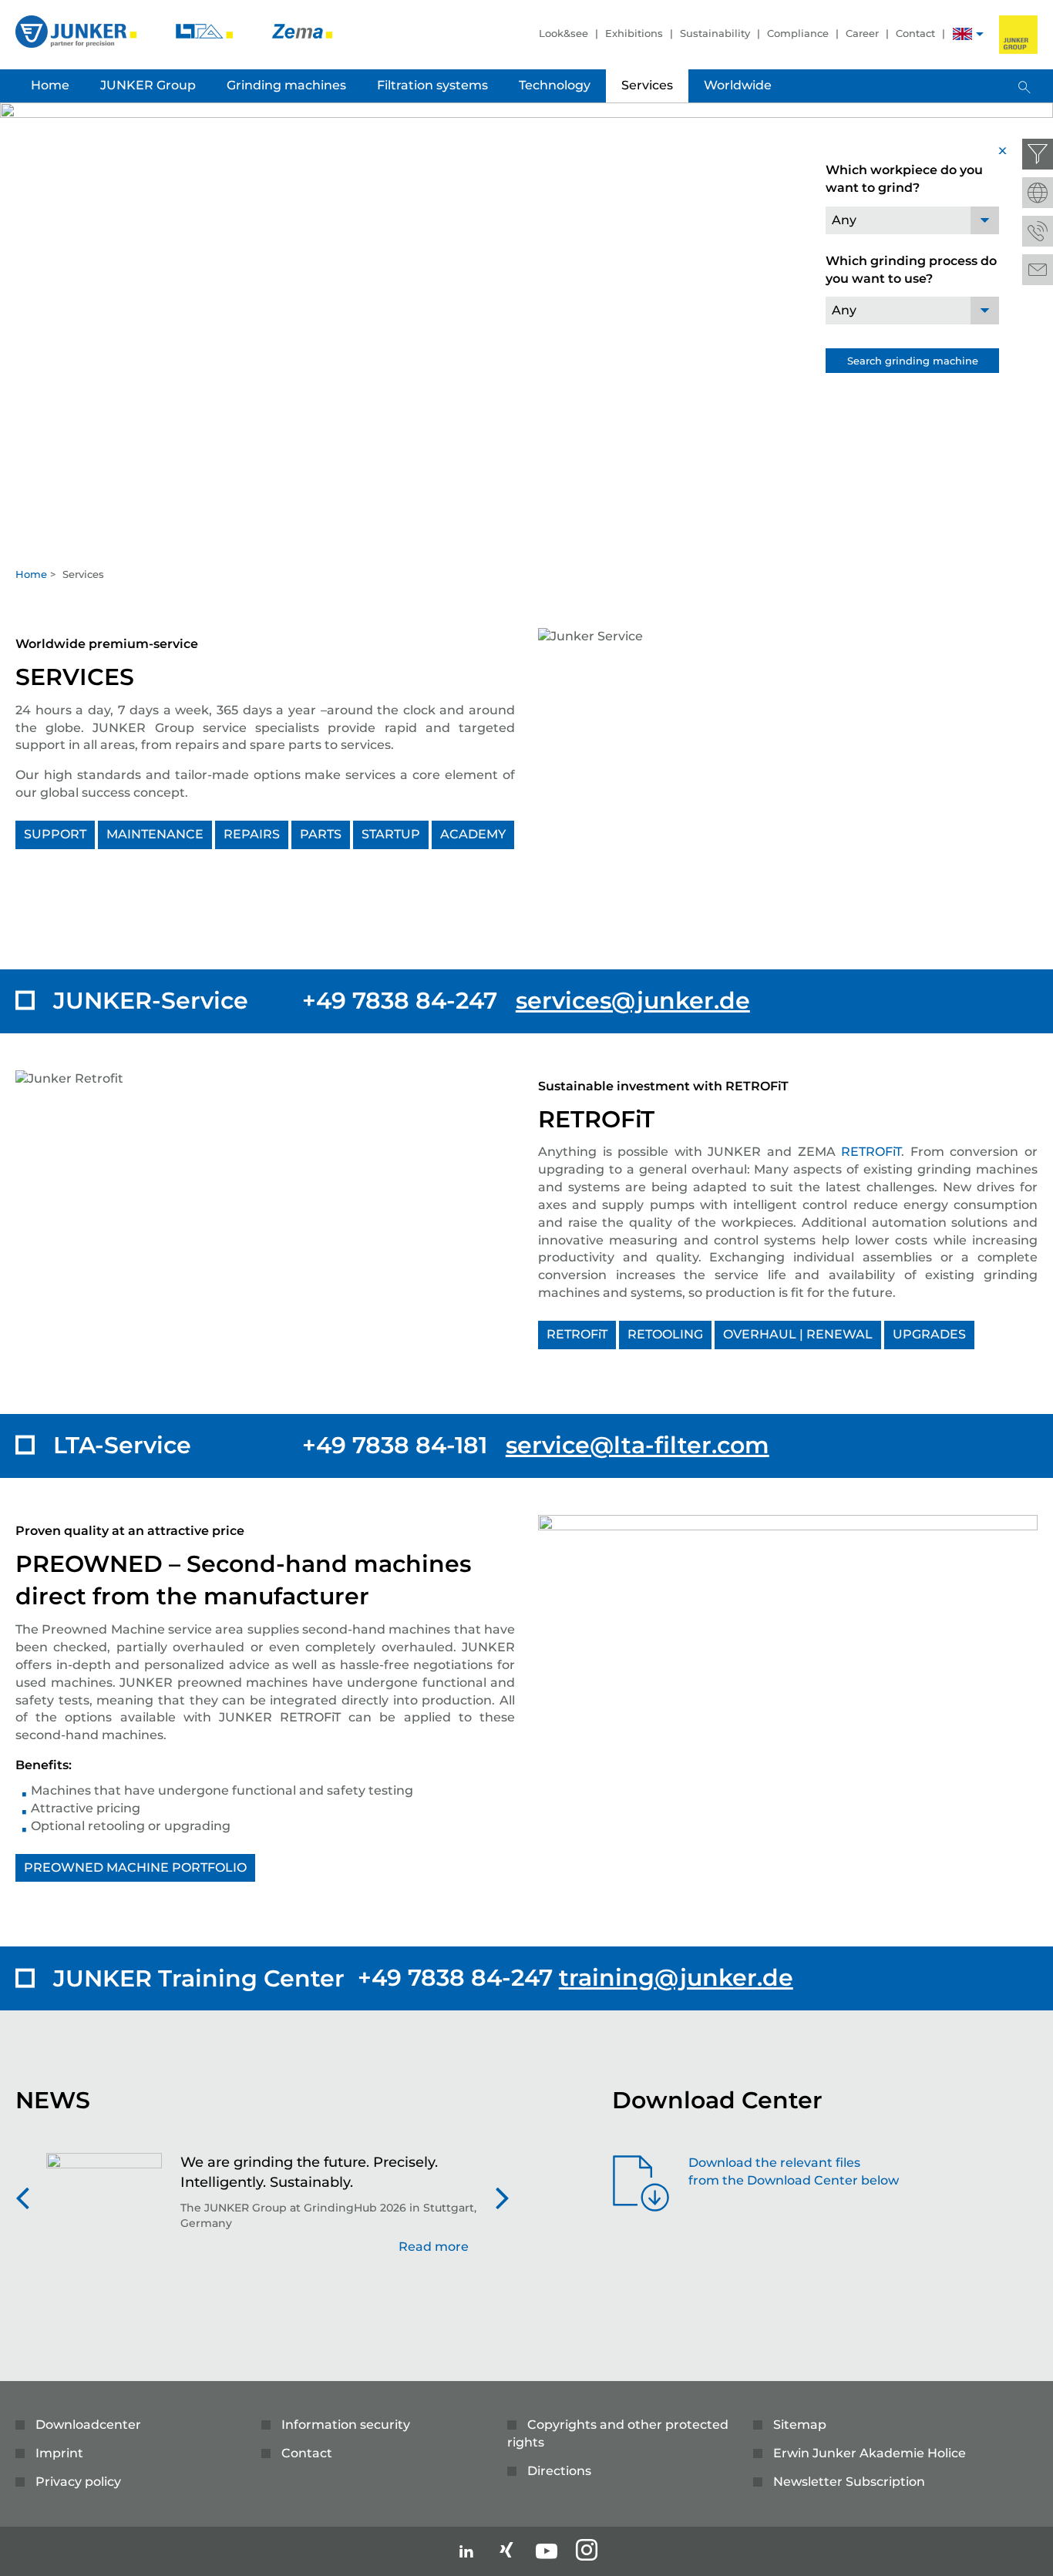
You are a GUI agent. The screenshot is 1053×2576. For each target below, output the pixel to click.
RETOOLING (665, 1334)
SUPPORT (55, 834)
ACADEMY (473, 834)
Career (862, 33)
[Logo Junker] (77, 30)
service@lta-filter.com (638, 1445)
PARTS (321, 834)
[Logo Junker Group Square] (1018, 35)
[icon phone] (1038, 231)
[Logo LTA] (206, 30)
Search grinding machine (913, 361)
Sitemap (800, 2425)
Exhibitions (634, 33)
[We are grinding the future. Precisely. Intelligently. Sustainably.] (104, 2212)
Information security (346, 2425)
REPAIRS (252, 834)
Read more (434, 2247)
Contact (915, 33)
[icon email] (1038, 270)
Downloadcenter (88, 2425)
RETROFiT (871, 1152)
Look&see (564, 33)
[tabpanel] (526, 330)
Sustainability (715, 33)
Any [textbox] (844, 220)
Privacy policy (78, 2482)
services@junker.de (633, 1001)
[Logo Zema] (302, 30)
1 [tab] (526, 543)
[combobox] (912, 220)
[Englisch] (962, 36)
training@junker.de (676, 1978)
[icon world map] (1038, 193)
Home (31, 574)
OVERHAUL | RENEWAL (798, 1334)
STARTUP (391, 834)
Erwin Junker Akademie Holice (870, 2453)
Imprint (59, 2453)
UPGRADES (929, 1334)
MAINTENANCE (155, 834)
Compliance (798, 33)
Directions (559, 2471)
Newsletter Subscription (849, 2482)
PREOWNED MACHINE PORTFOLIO (135, 1867)
